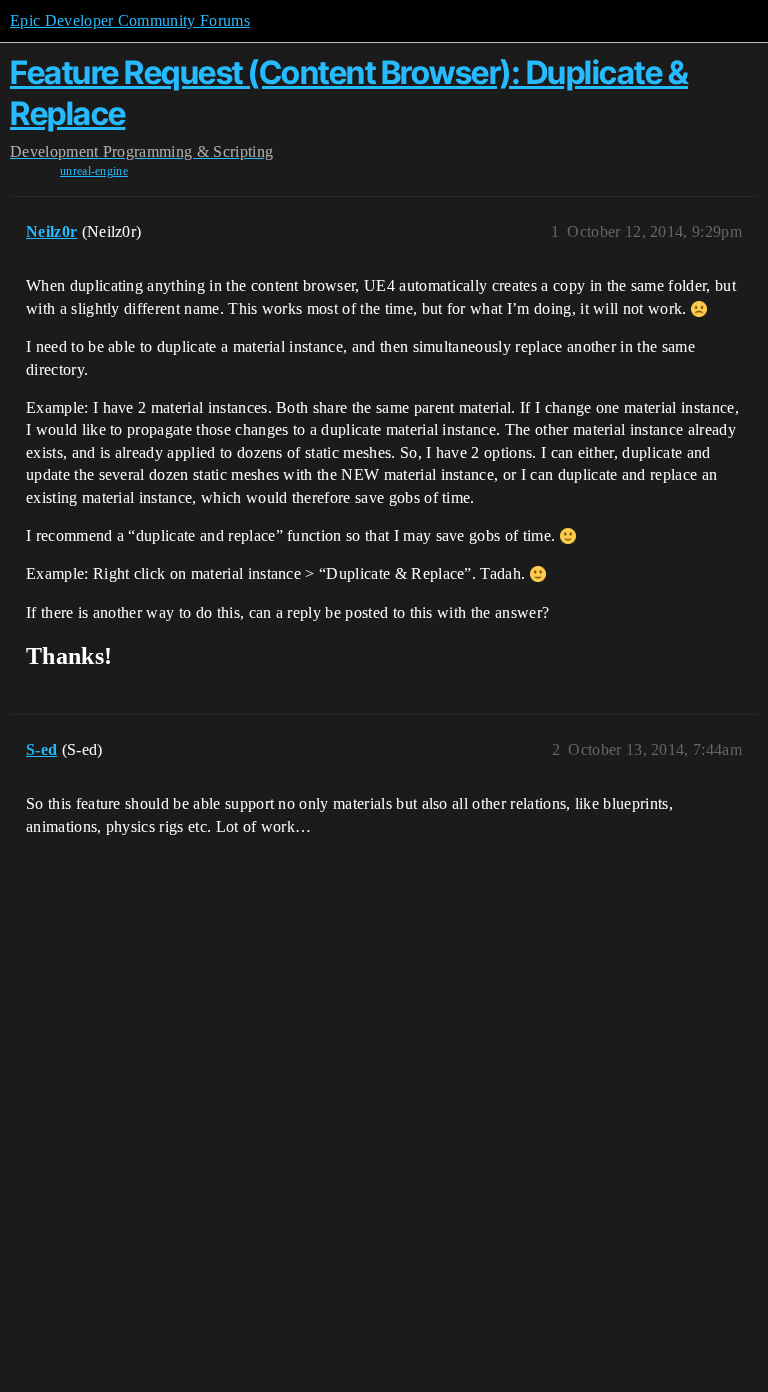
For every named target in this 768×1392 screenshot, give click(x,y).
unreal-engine (94, 171)
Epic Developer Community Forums (130, 20)
